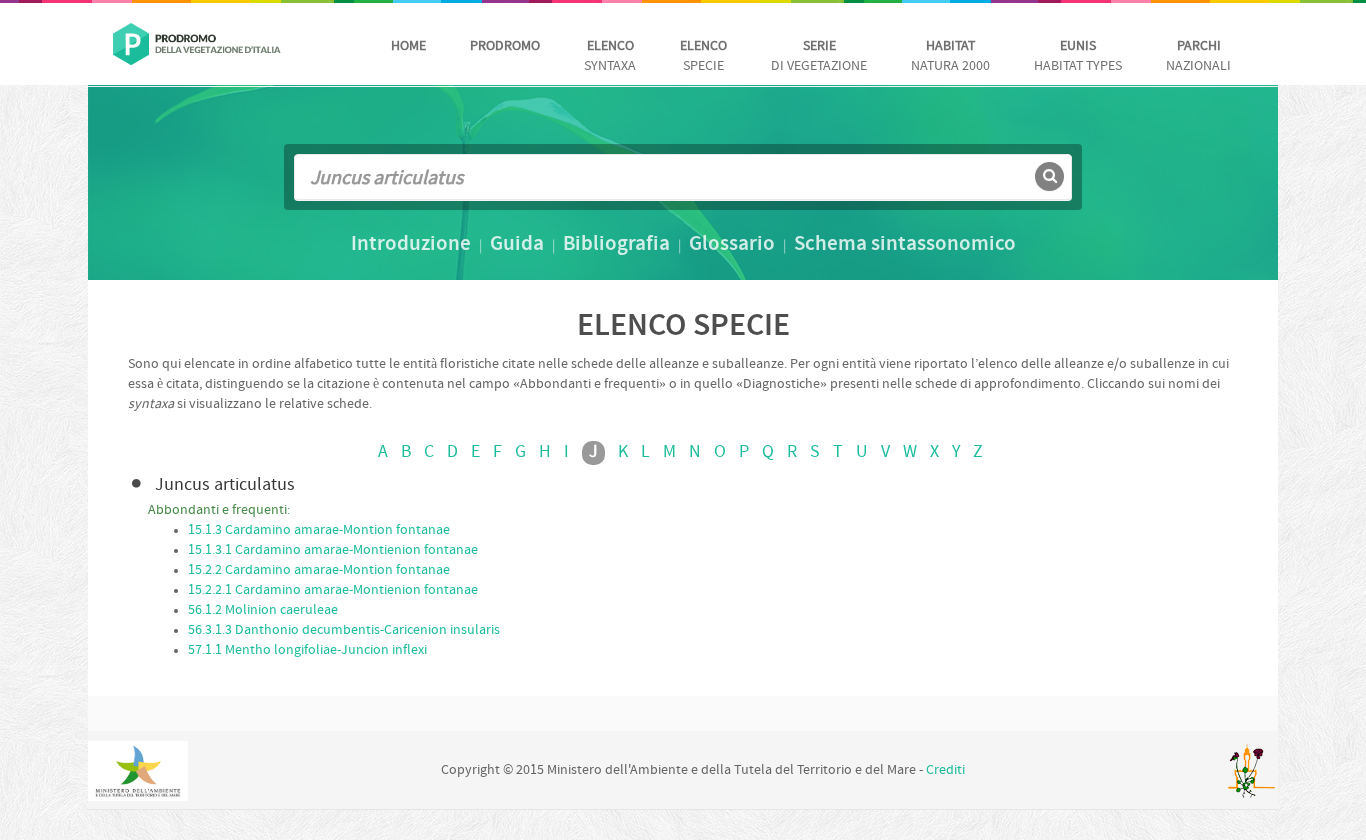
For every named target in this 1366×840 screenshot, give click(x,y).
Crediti (945, 770)
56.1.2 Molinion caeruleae (263, 610)
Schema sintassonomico (905, 245)
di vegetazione (819, 56)
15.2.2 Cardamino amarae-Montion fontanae (319, 570)
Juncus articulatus (225, 485)
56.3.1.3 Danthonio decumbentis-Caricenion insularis (344, 630)
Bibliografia (616, 245)
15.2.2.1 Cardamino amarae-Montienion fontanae (333, 590)
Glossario (732, 245)
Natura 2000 (950, 56)
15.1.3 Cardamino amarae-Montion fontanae (319, 530)
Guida (517, 245)
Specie (703, 56)
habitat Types (1078, 56)
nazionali (1198, 56)
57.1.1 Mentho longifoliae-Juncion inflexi (307, 650)
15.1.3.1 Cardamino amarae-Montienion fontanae (333, 550)
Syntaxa (610, 56)
